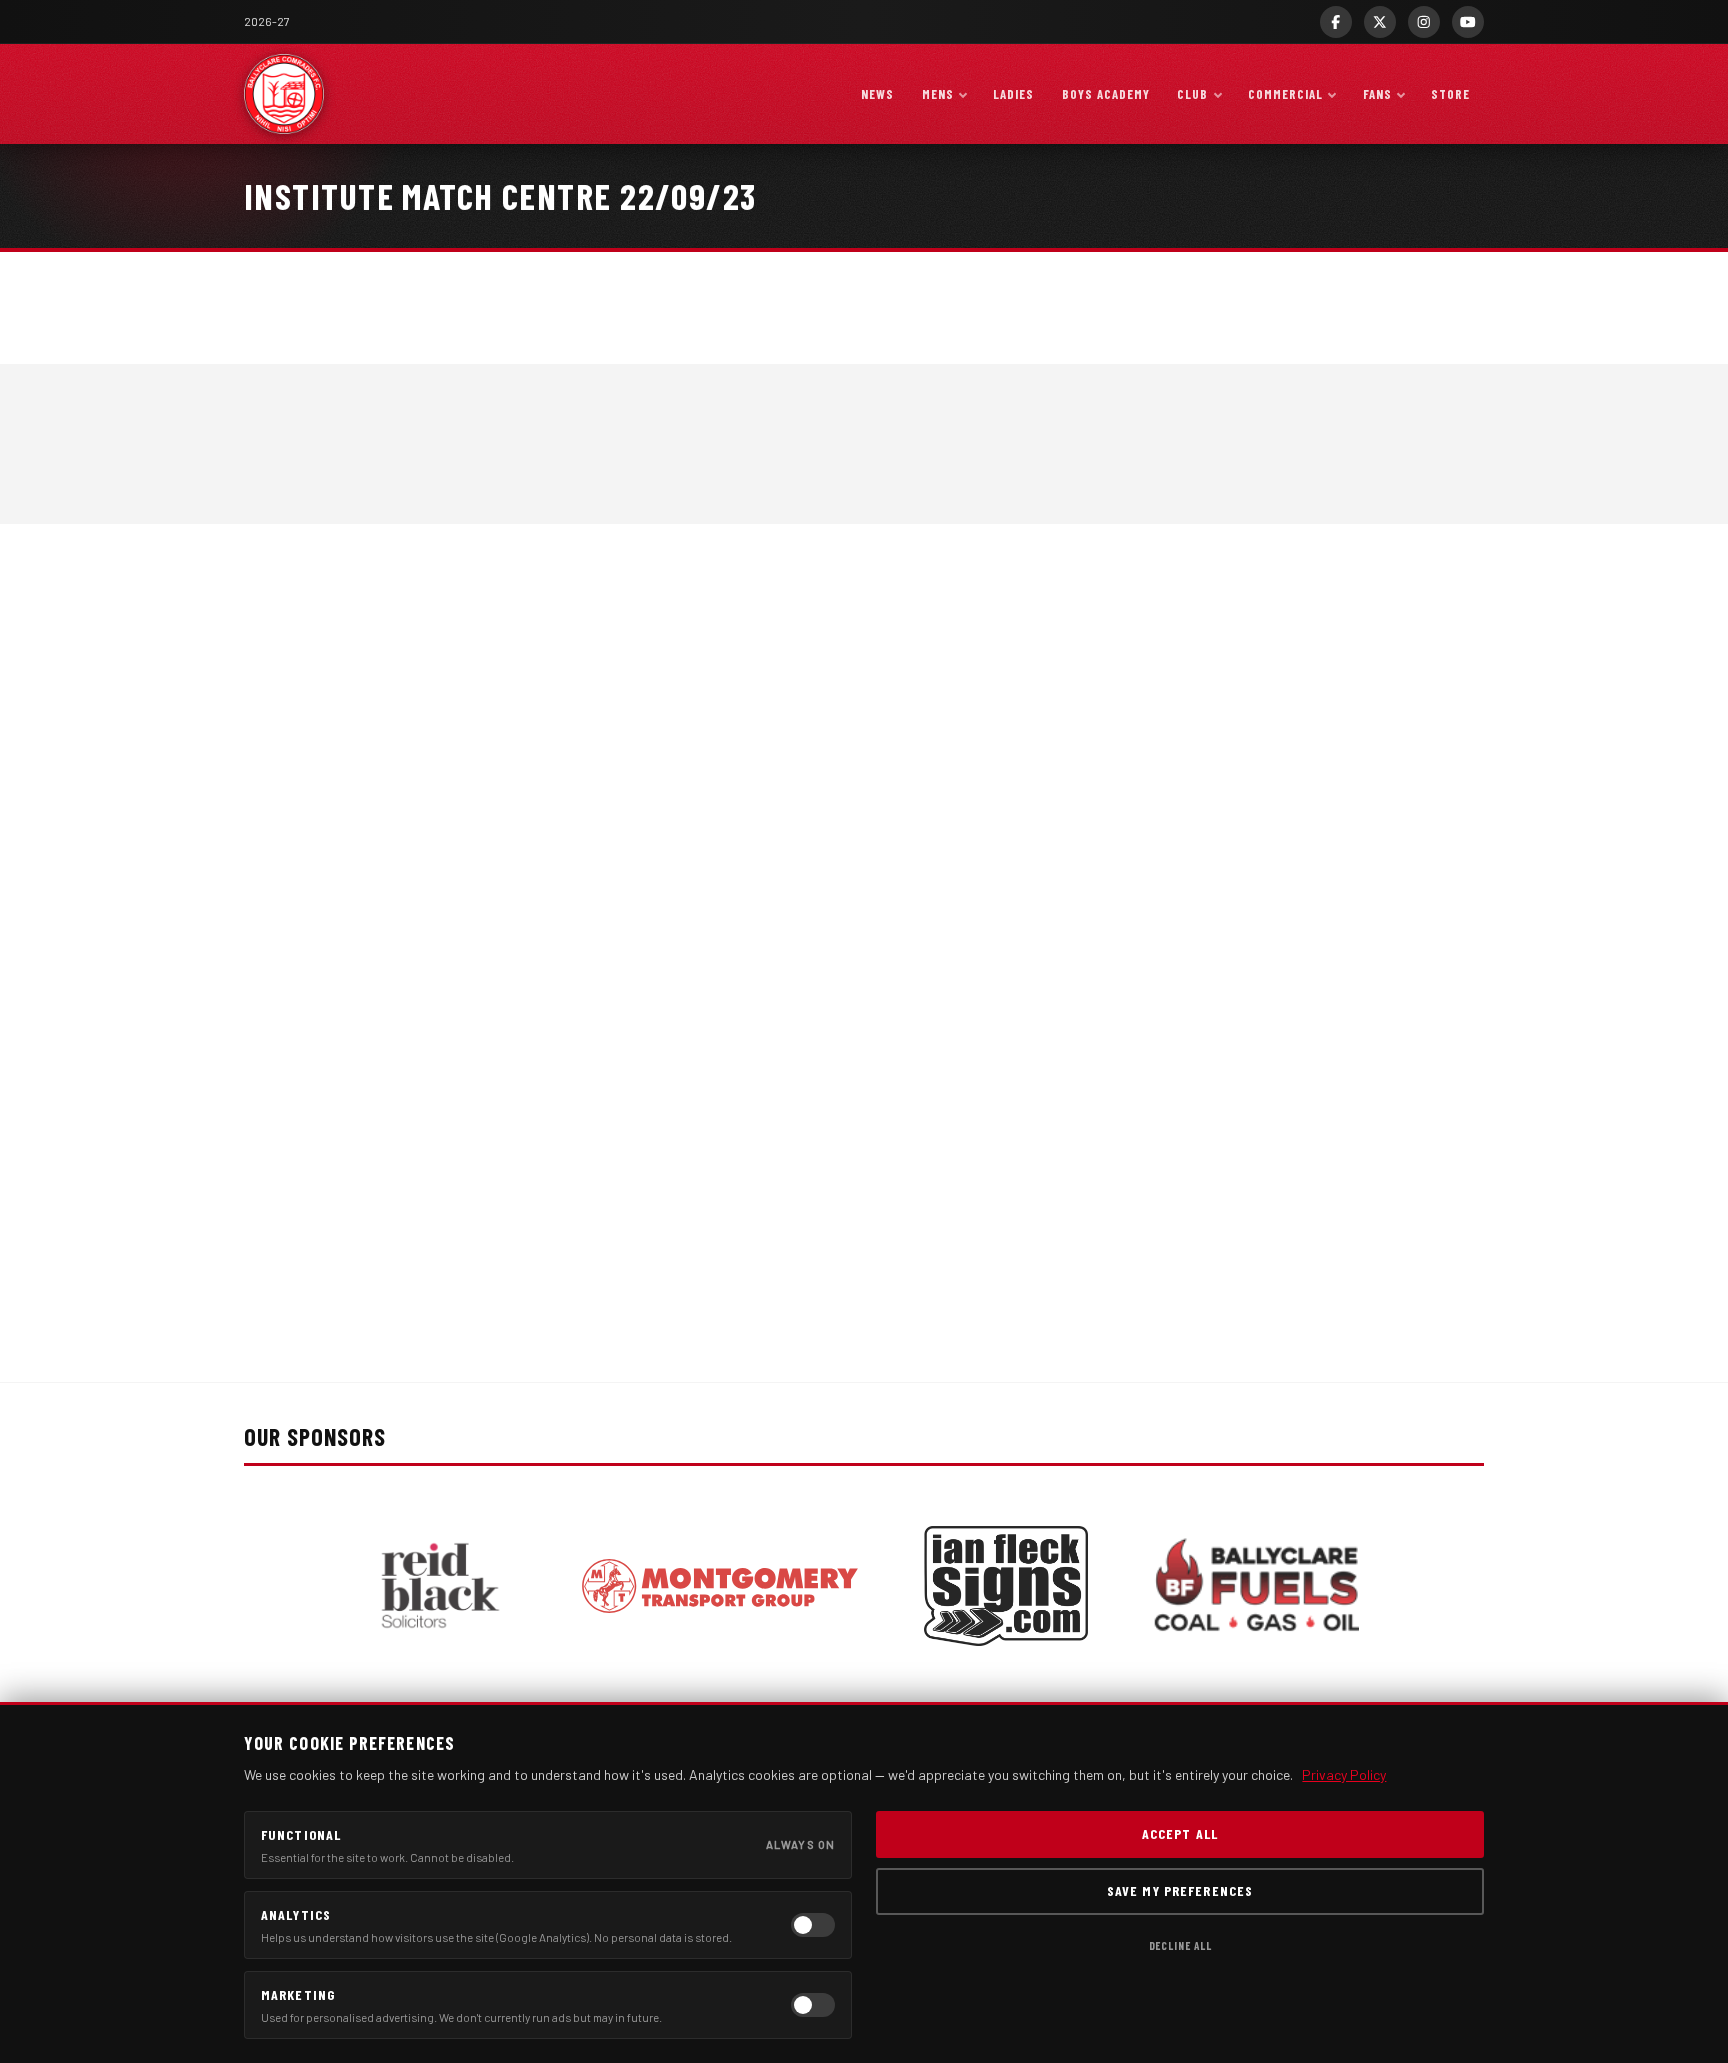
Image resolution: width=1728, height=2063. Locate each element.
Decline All (1180, 1945)
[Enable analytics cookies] (813, 1925)
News (877, 94)
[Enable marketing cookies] (813, 2005)
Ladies (1013, 94)
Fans (1377, 94)
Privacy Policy (1344, 1774)
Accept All (1180, 1833)
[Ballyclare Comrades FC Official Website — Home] (284, 94)
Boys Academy (1106, 94)
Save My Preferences (1180, 1890)
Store (1450, 94)
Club (1192, 94)
